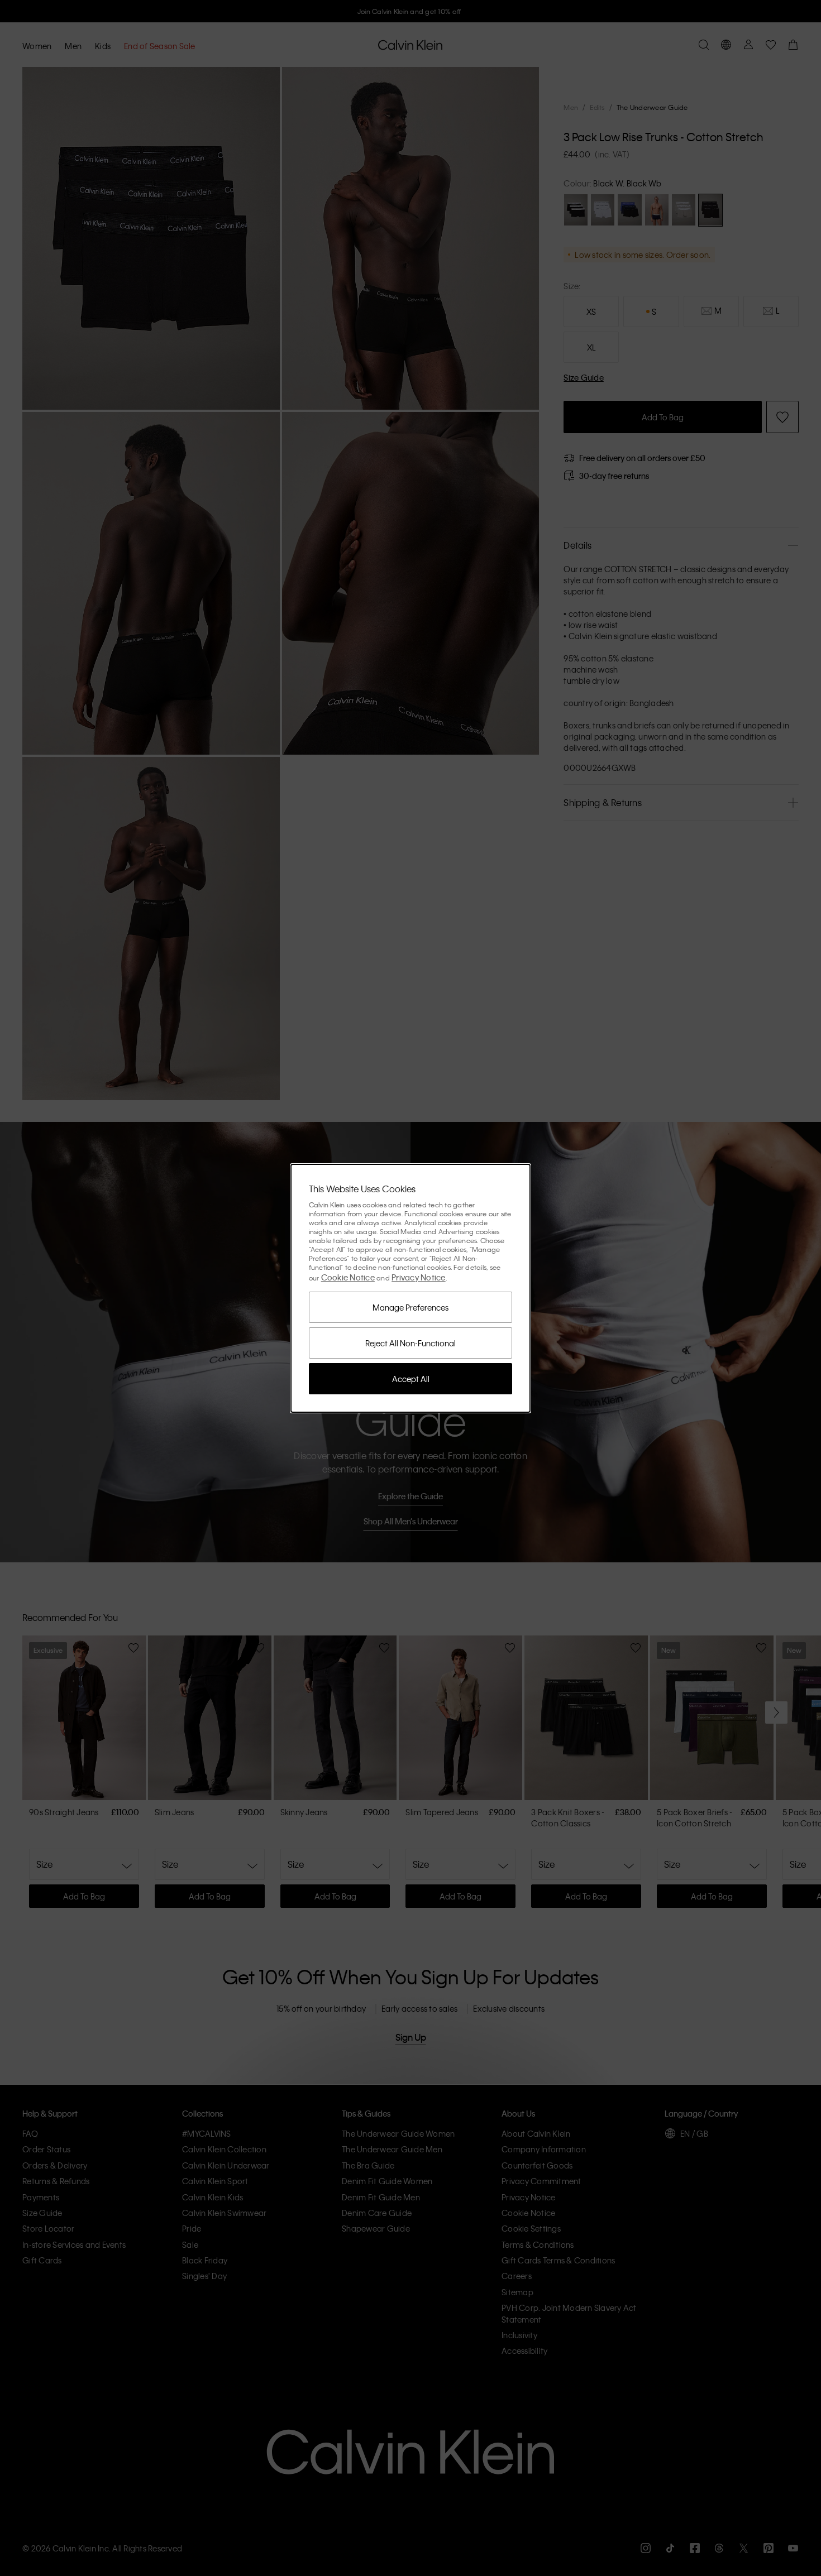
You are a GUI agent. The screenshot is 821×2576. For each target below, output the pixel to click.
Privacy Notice (419, 1277)
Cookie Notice (348, 1277)
